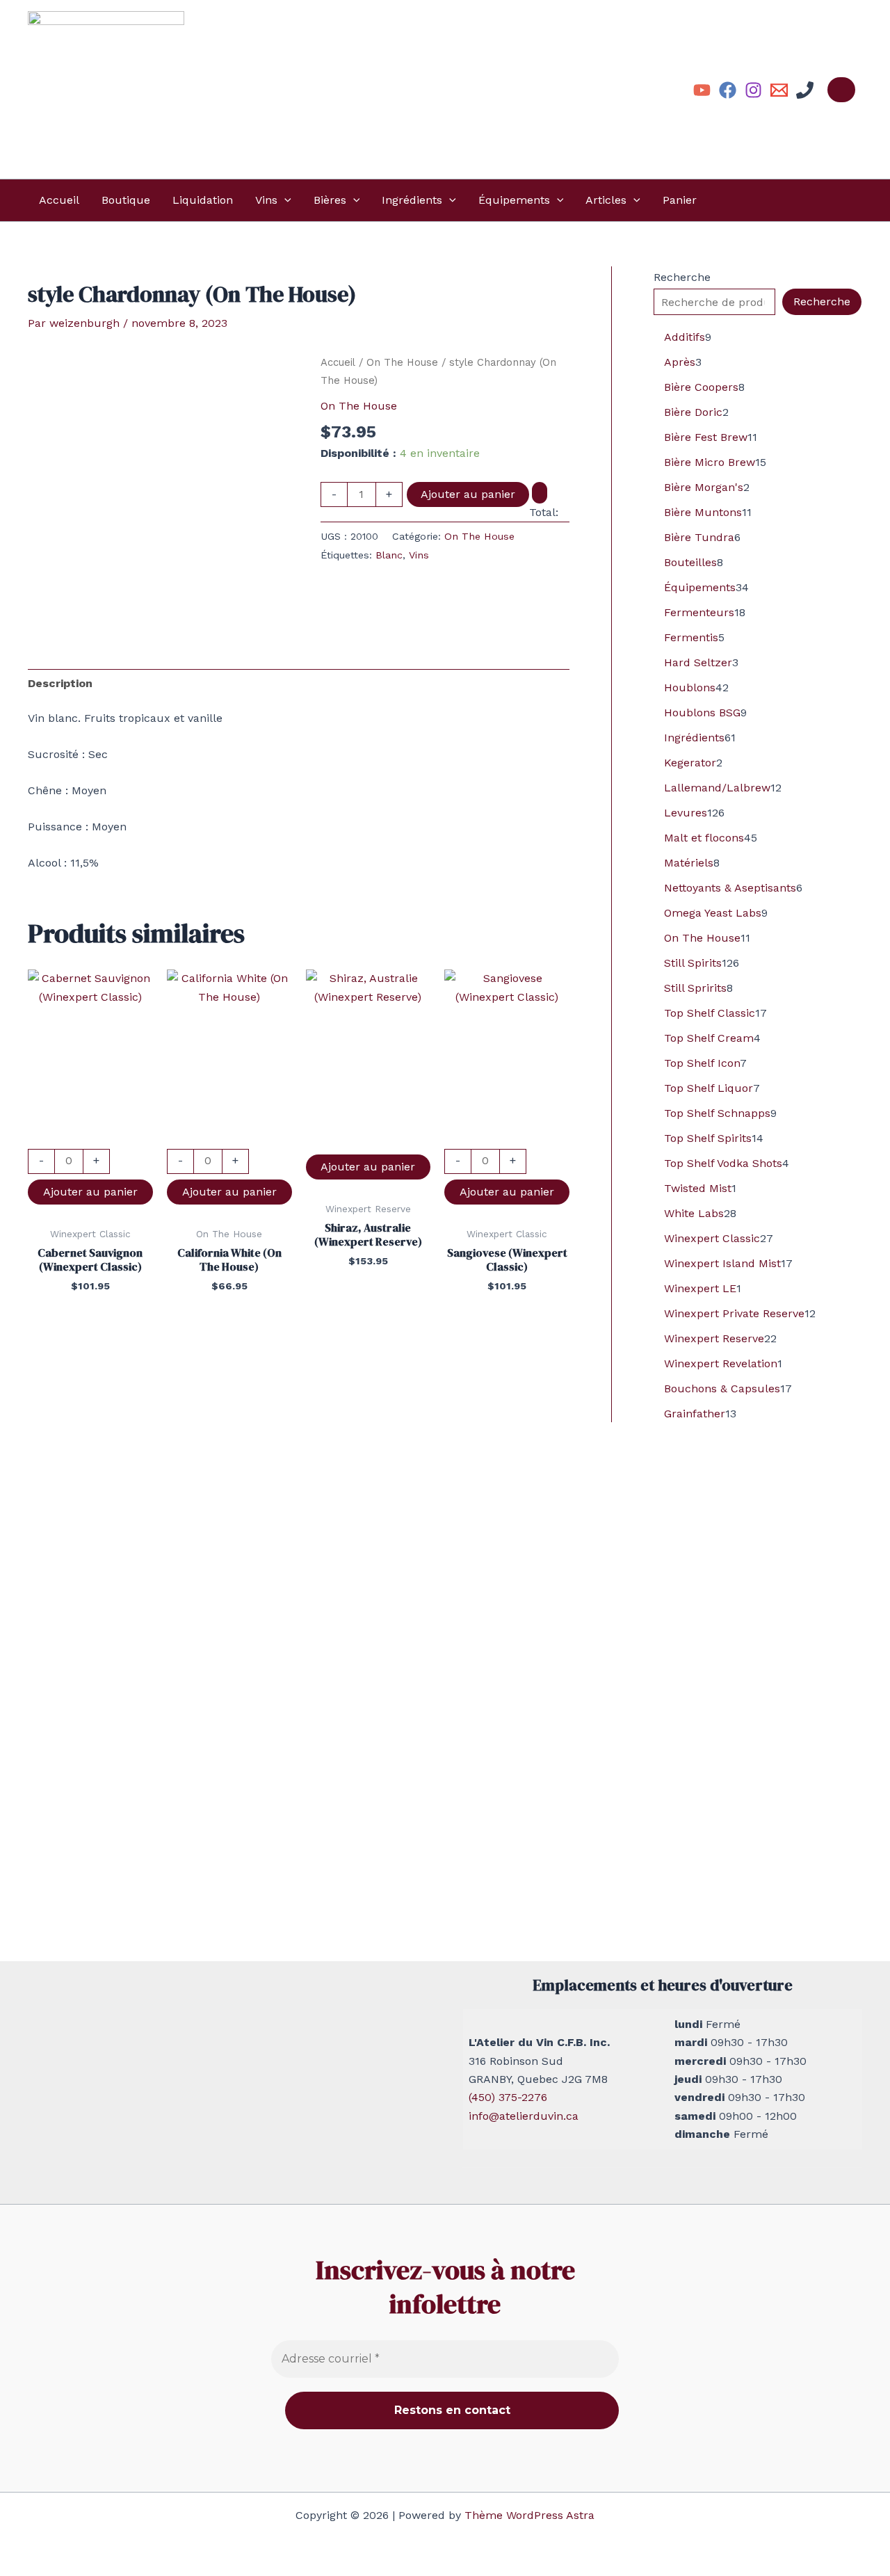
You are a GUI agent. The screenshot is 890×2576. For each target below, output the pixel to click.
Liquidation (203, 200)
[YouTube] (702, 90)
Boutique (126, 200)
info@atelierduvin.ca (524, 2116)
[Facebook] (728, 90)
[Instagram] (753, 90)
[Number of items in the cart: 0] (841, 90)
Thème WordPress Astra (529, 2515)
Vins (266, 200)
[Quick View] (90, 1139)
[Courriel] (779, 90)
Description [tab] (60, 683)
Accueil (59, 200)
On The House (402, 362)
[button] (284, 200)
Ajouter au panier (468, 494)
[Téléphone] (805, 90)
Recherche (682, 277)
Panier (680, 200)
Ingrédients (412, 200)
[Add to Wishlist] (540, 492)
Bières (330, 200)
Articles (606, 200)
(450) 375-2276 (508, 2097)
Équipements (514, 200)
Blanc (389, 555)
